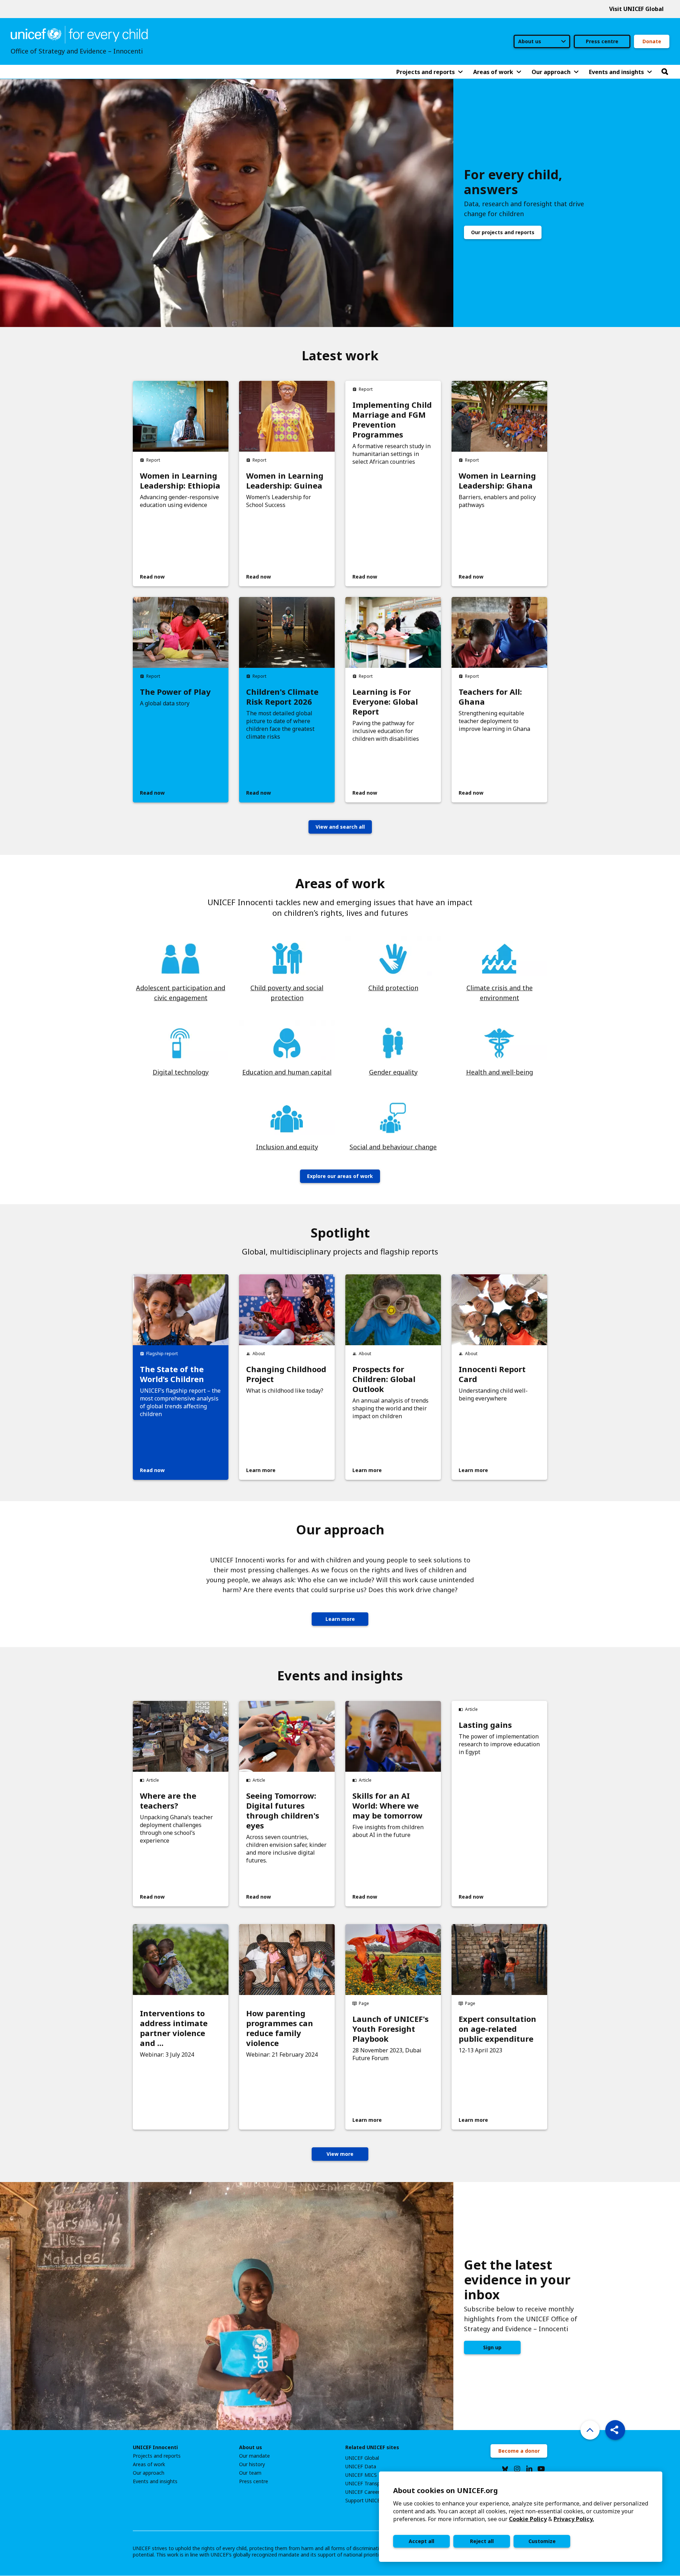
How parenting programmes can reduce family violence (280, 2028)
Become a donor (519, 2451)
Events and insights (155, 2481)
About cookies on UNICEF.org (446, 2490)
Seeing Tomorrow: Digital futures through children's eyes (283, 1810)
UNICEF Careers (364, 2492)
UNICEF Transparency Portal (378, 2484)
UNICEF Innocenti (155, 2447)
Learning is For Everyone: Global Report (385, 701)
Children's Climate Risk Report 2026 (282, 697)
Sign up (492, 2347)
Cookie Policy (528, 2519)
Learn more (340, 1619)
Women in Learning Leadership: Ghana (497, 480)
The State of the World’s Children (172, 1374)
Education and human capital (287, 1072)
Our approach (149, 2473)
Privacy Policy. (574, 2519)
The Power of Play (175, 692)
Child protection (393, 988)
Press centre (602, 41)
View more (340, 2154)
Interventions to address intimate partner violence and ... (174, 2028)
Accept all (421, 2541)
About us (251, 2447)
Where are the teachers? (168, 1800)
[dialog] (521, 2517)
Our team (250, 2473)
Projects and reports (157, 2456)
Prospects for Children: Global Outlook (384, 1379)
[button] (615, 2430)
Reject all (482, 2541)
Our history (252, 2464)
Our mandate (254, 2456)
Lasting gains (485, 1725)
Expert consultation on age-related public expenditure (497, 2029)
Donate (652, 41)
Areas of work (149, 2464)
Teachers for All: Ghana (490, 697)
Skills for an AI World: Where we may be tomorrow (387, 1805)
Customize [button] (542, 2541)
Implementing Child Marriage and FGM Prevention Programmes (392, 419)
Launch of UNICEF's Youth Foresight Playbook (390, 2029)
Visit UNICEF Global (636, 9)
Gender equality (393, 1072)
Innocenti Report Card (492, 1374)
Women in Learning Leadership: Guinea (285, 480)
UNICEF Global (362, 2458)
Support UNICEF (364, 2501)
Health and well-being (500, 1072)
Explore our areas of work (340, 1176)
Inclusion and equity (287, 1147)
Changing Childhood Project (286, 1374)
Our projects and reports (503, 232)
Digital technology (181, 1072)
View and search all (340, 827)
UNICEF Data (361, 2467)
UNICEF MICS (361, 2475)
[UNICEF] (79, 34)
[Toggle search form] (665, 72)
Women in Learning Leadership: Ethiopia (180, 480)
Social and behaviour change (393, 1147)
